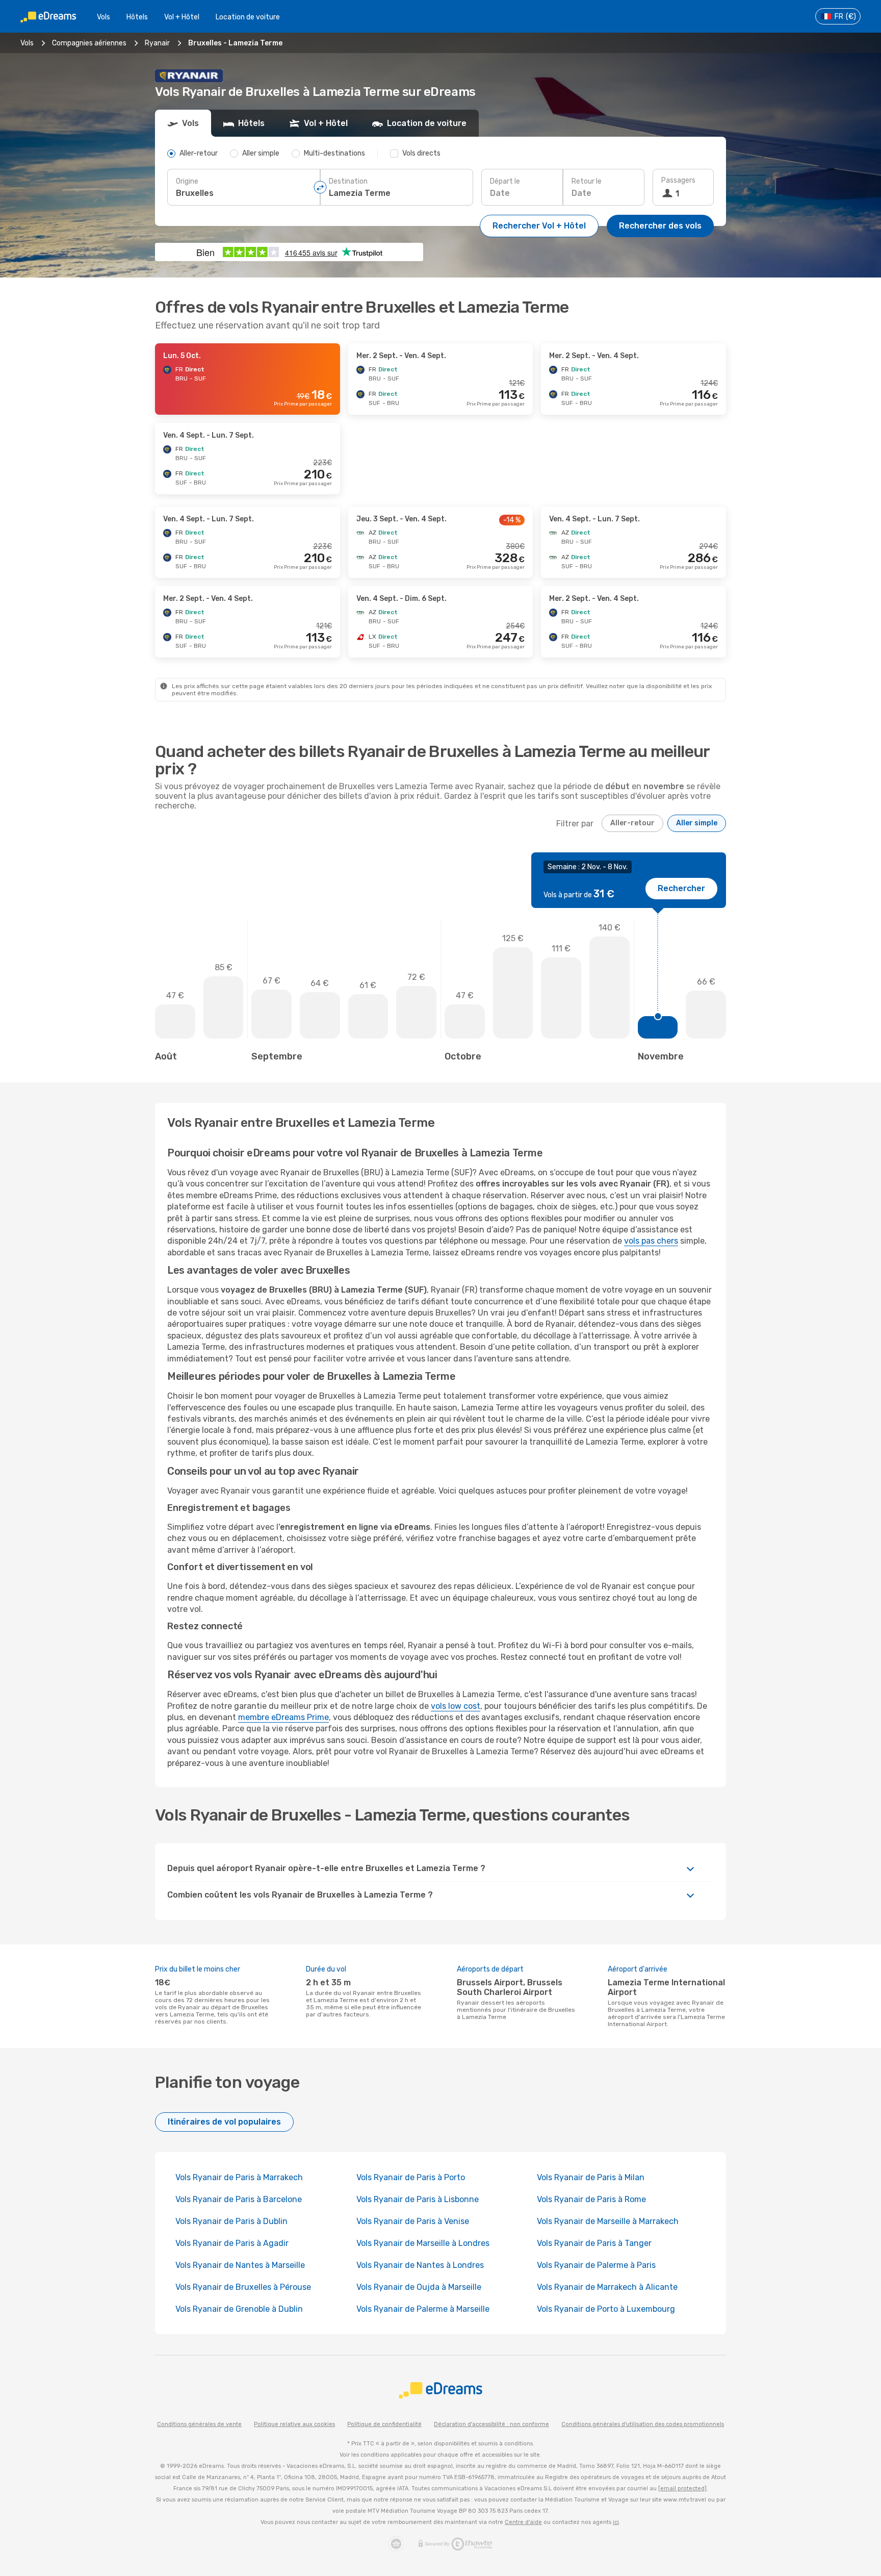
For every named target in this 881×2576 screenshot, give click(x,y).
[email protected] (682, 2489)
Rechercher (681, 888)
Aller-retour (632, 823)
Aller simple (697, 823)
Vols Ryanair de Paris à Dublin (231, 2221)
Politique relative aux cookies (294, 2424)
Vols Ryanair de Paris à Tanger (594, 2243)
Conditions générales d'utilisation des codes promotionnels (643, 2424)
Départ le (505, 181)
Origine (187, 181)
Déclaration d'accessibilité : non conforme (491, 2424)
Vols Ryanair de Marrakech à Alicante (607, 2287)
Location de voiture (248, 17)
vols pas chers (651, 1241)
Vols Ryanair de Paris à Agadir (232, 2243)
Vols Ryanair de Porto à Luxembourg (606, 2309)
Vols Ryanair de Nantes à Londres (420, 2265)
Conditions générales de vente (199, 2424)
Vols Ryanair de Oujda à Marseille (419, 2287)
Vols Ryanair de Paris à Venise (413, 2221)
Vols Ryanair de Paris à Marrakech (239, 2177)
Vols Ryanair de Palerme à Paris (596, 2265)
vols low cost (456, 1706)
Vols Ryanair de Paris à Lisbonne (418, 2199)
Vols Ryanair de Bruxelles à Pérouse (243, 2287)
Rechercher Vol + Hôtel (539, 226)
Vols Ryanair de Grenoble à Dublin (239, 2309)
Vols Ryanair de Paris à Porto (411, 2177)
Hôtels (137, 17)
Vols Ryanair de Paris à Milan (591, 2177)
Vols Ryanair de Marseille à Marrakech (608, 2221)
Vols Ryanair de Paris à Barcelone (239, 2199)
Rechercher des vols (660, 226)
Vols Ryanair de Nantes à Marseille (240, 2265)
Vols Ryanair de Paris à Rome (591, 2199)
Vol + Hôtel (182, 17)
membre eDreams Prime (283, 1717)
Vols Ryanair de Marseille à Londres (423, 2243)
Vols (103, 17)
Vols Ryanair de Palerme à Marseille (423, 2309)
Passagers (678, 180)
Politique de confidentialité (384, 2424)
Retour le (587, 181)
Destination (348, 181)
